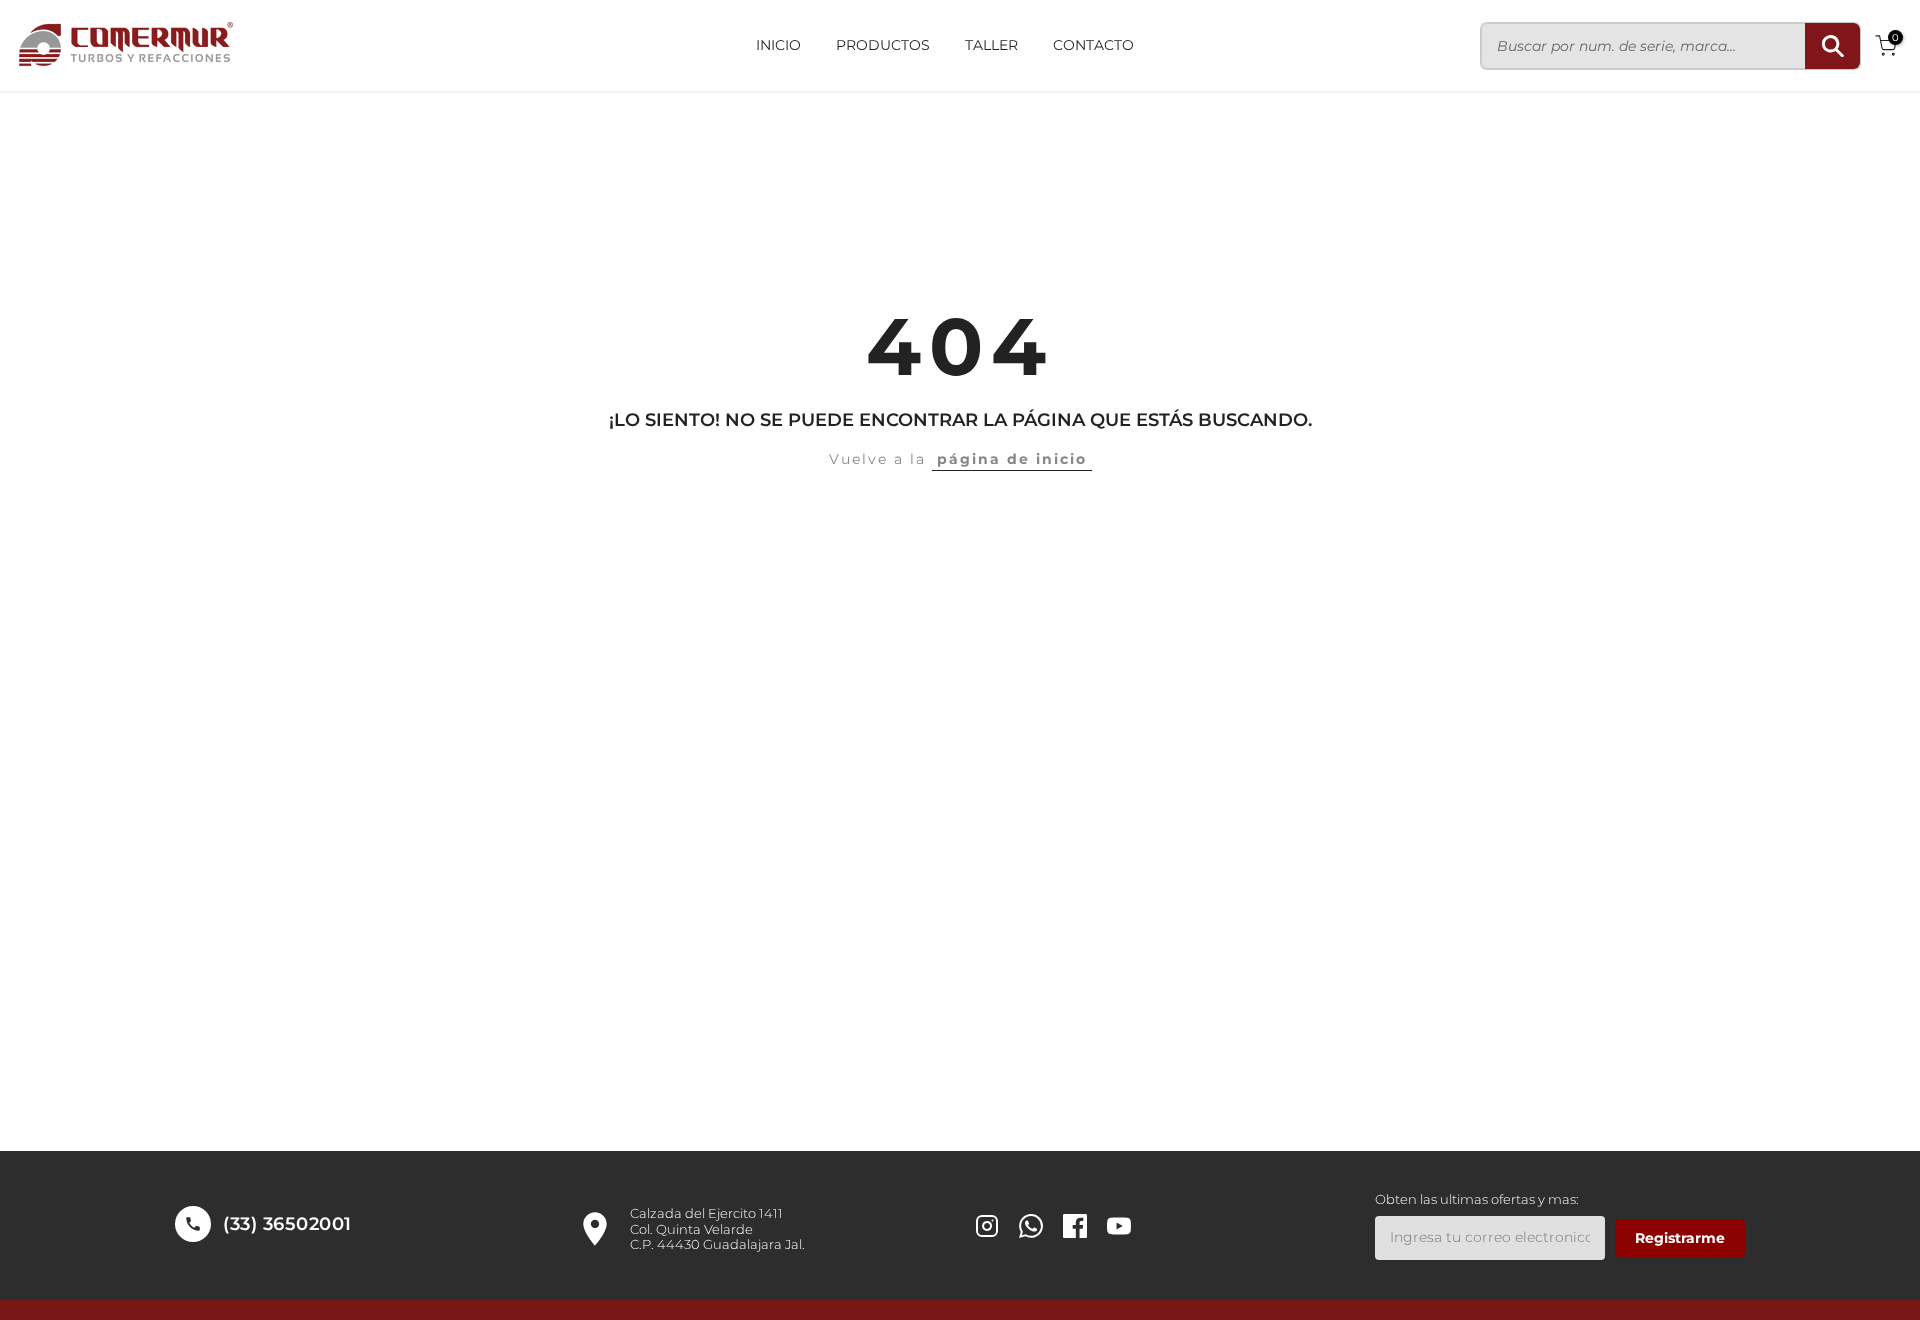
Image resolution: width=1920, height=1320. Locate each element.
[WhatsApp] (1031, 1228)
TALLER (991, 45)
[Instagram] (987, 1228)
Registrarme (1680, 1238)
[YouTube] (1119, 1228)
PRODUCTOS (883, 45)
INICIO (778, 45)
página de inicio (1012, 459)
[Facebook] (1075, 1228)
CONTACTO (1093, 45)
